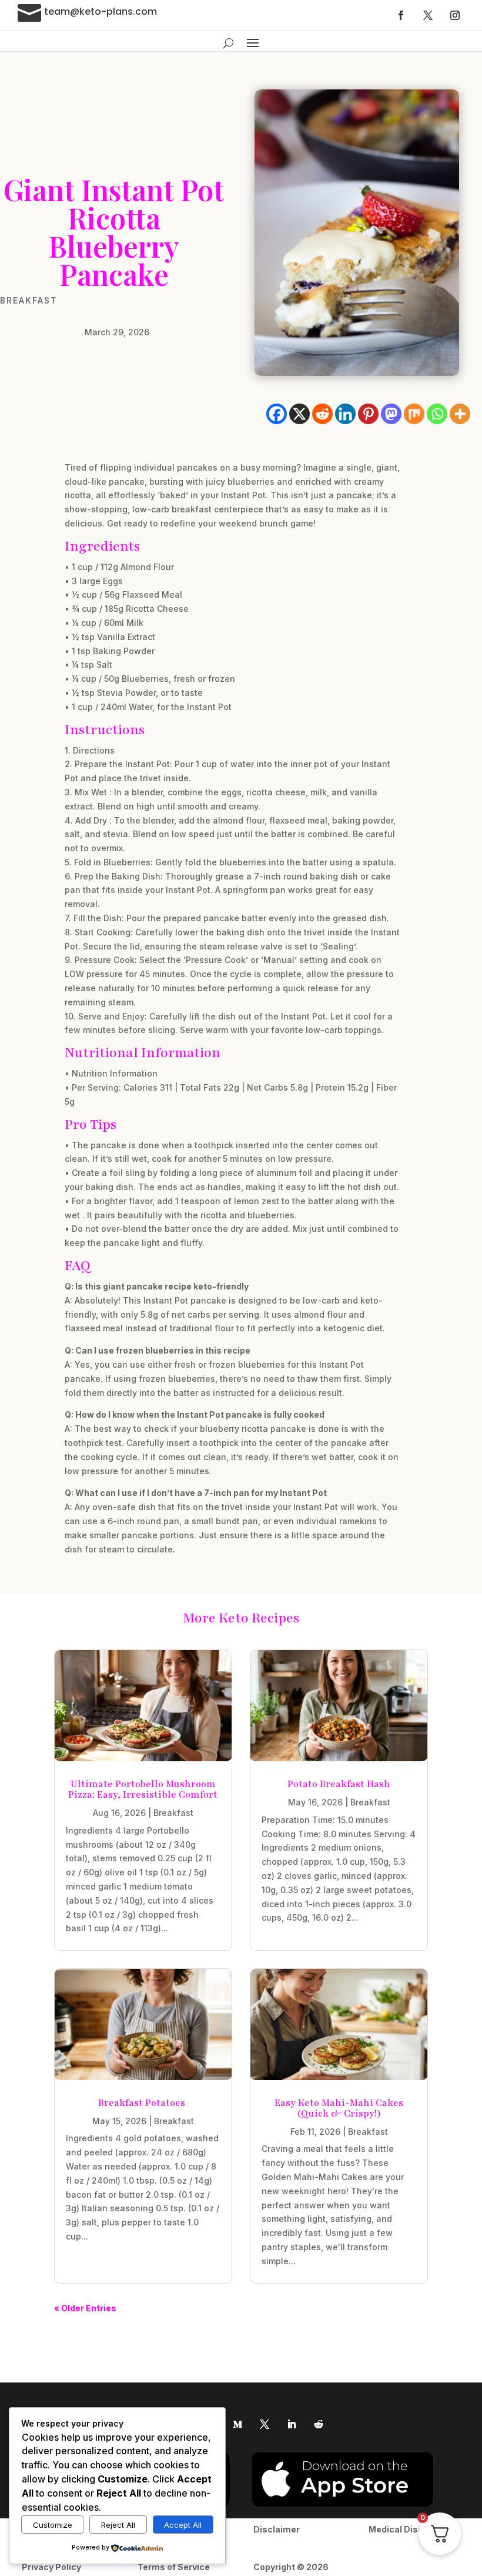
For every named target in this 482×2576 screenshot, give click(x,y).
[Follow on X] (428, 15)
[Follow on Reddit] (319, 2424)
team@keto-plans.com (101, 11)
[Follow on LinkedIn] (292, 2424)
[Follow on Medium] (237, 2424)
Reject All (118, 2525)
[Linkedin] (345, 414)
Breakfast (29, 301)
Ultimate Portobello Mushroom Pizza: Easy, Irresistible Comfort (143, 1789)
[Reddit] (322, 414)
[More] (460, 414)
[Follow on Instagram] (455, 15)
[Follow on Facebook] (401, 15)
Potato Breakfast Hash (339, 1784)
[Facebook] (277, 414)
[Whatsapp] (437, 414)
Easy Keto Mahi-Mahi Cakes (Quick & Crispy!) (339, 2108)
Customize (53, 2525)
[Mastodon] (391, 414)
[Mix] (414, 414)
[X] (299, 414)
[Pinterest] (368, 414)
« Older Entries (85, 2308)
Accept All (183, 2525)
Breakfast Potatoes (143, 2103)
